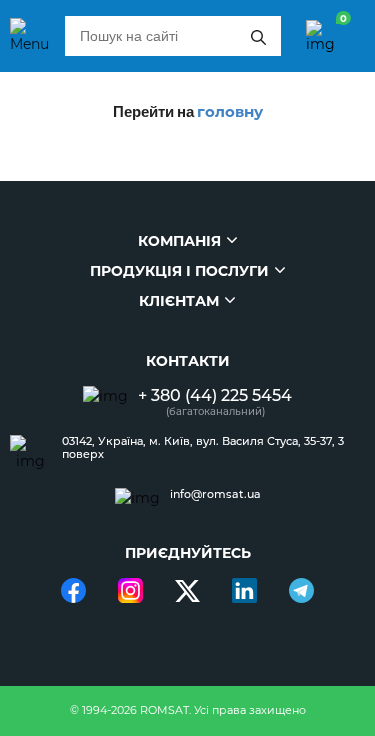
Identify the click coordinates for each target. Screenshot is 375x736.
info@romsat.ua (215, 494)
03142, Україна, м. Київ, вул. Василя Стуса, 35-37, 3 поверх (203, 448)
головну (230, 111)
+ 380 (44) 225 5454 (215, 395)
